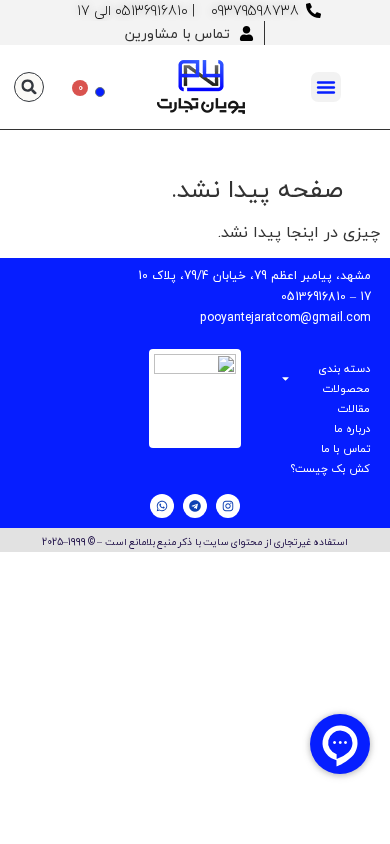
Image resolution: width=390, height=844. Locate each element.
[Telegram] (195, 506)
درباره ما (352, 428)
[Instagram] (228, 506)
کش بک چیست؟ (330, 468)
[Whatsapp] (162, 506)
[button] (326, 87)
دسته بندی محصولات (344, 378)
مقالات (353, 408)
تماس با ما (345, 448)
